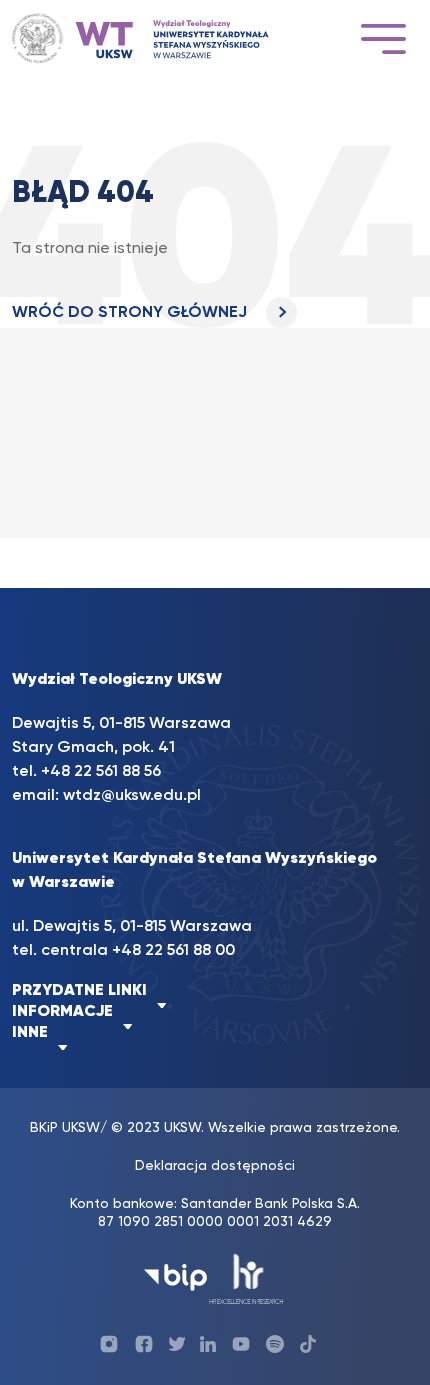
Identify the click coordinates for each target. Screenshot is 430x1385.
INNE (30, 1033)
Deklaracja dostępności (215, 1166)
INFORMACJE (62, 1012)
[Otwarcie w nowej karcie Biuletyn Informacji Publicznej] (175, 1277)
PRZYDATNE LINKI (79, 991)
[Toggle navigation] (383, 38)
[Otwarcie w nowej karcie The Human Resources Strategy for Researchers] (246, 1277)
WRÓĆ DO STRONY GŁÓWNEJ (131, 313)
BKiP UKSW (65, 1128)
